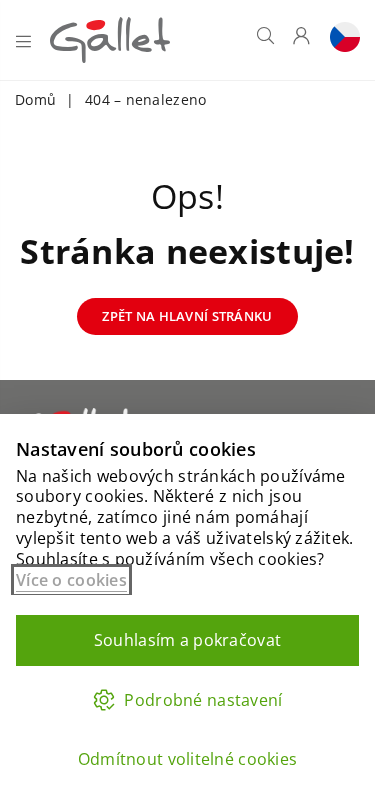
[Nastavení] (340, 40)
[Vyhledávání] (266, 40)
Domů (35, 99)
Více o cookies (71, 580)
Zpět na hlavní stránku (187, 316)
